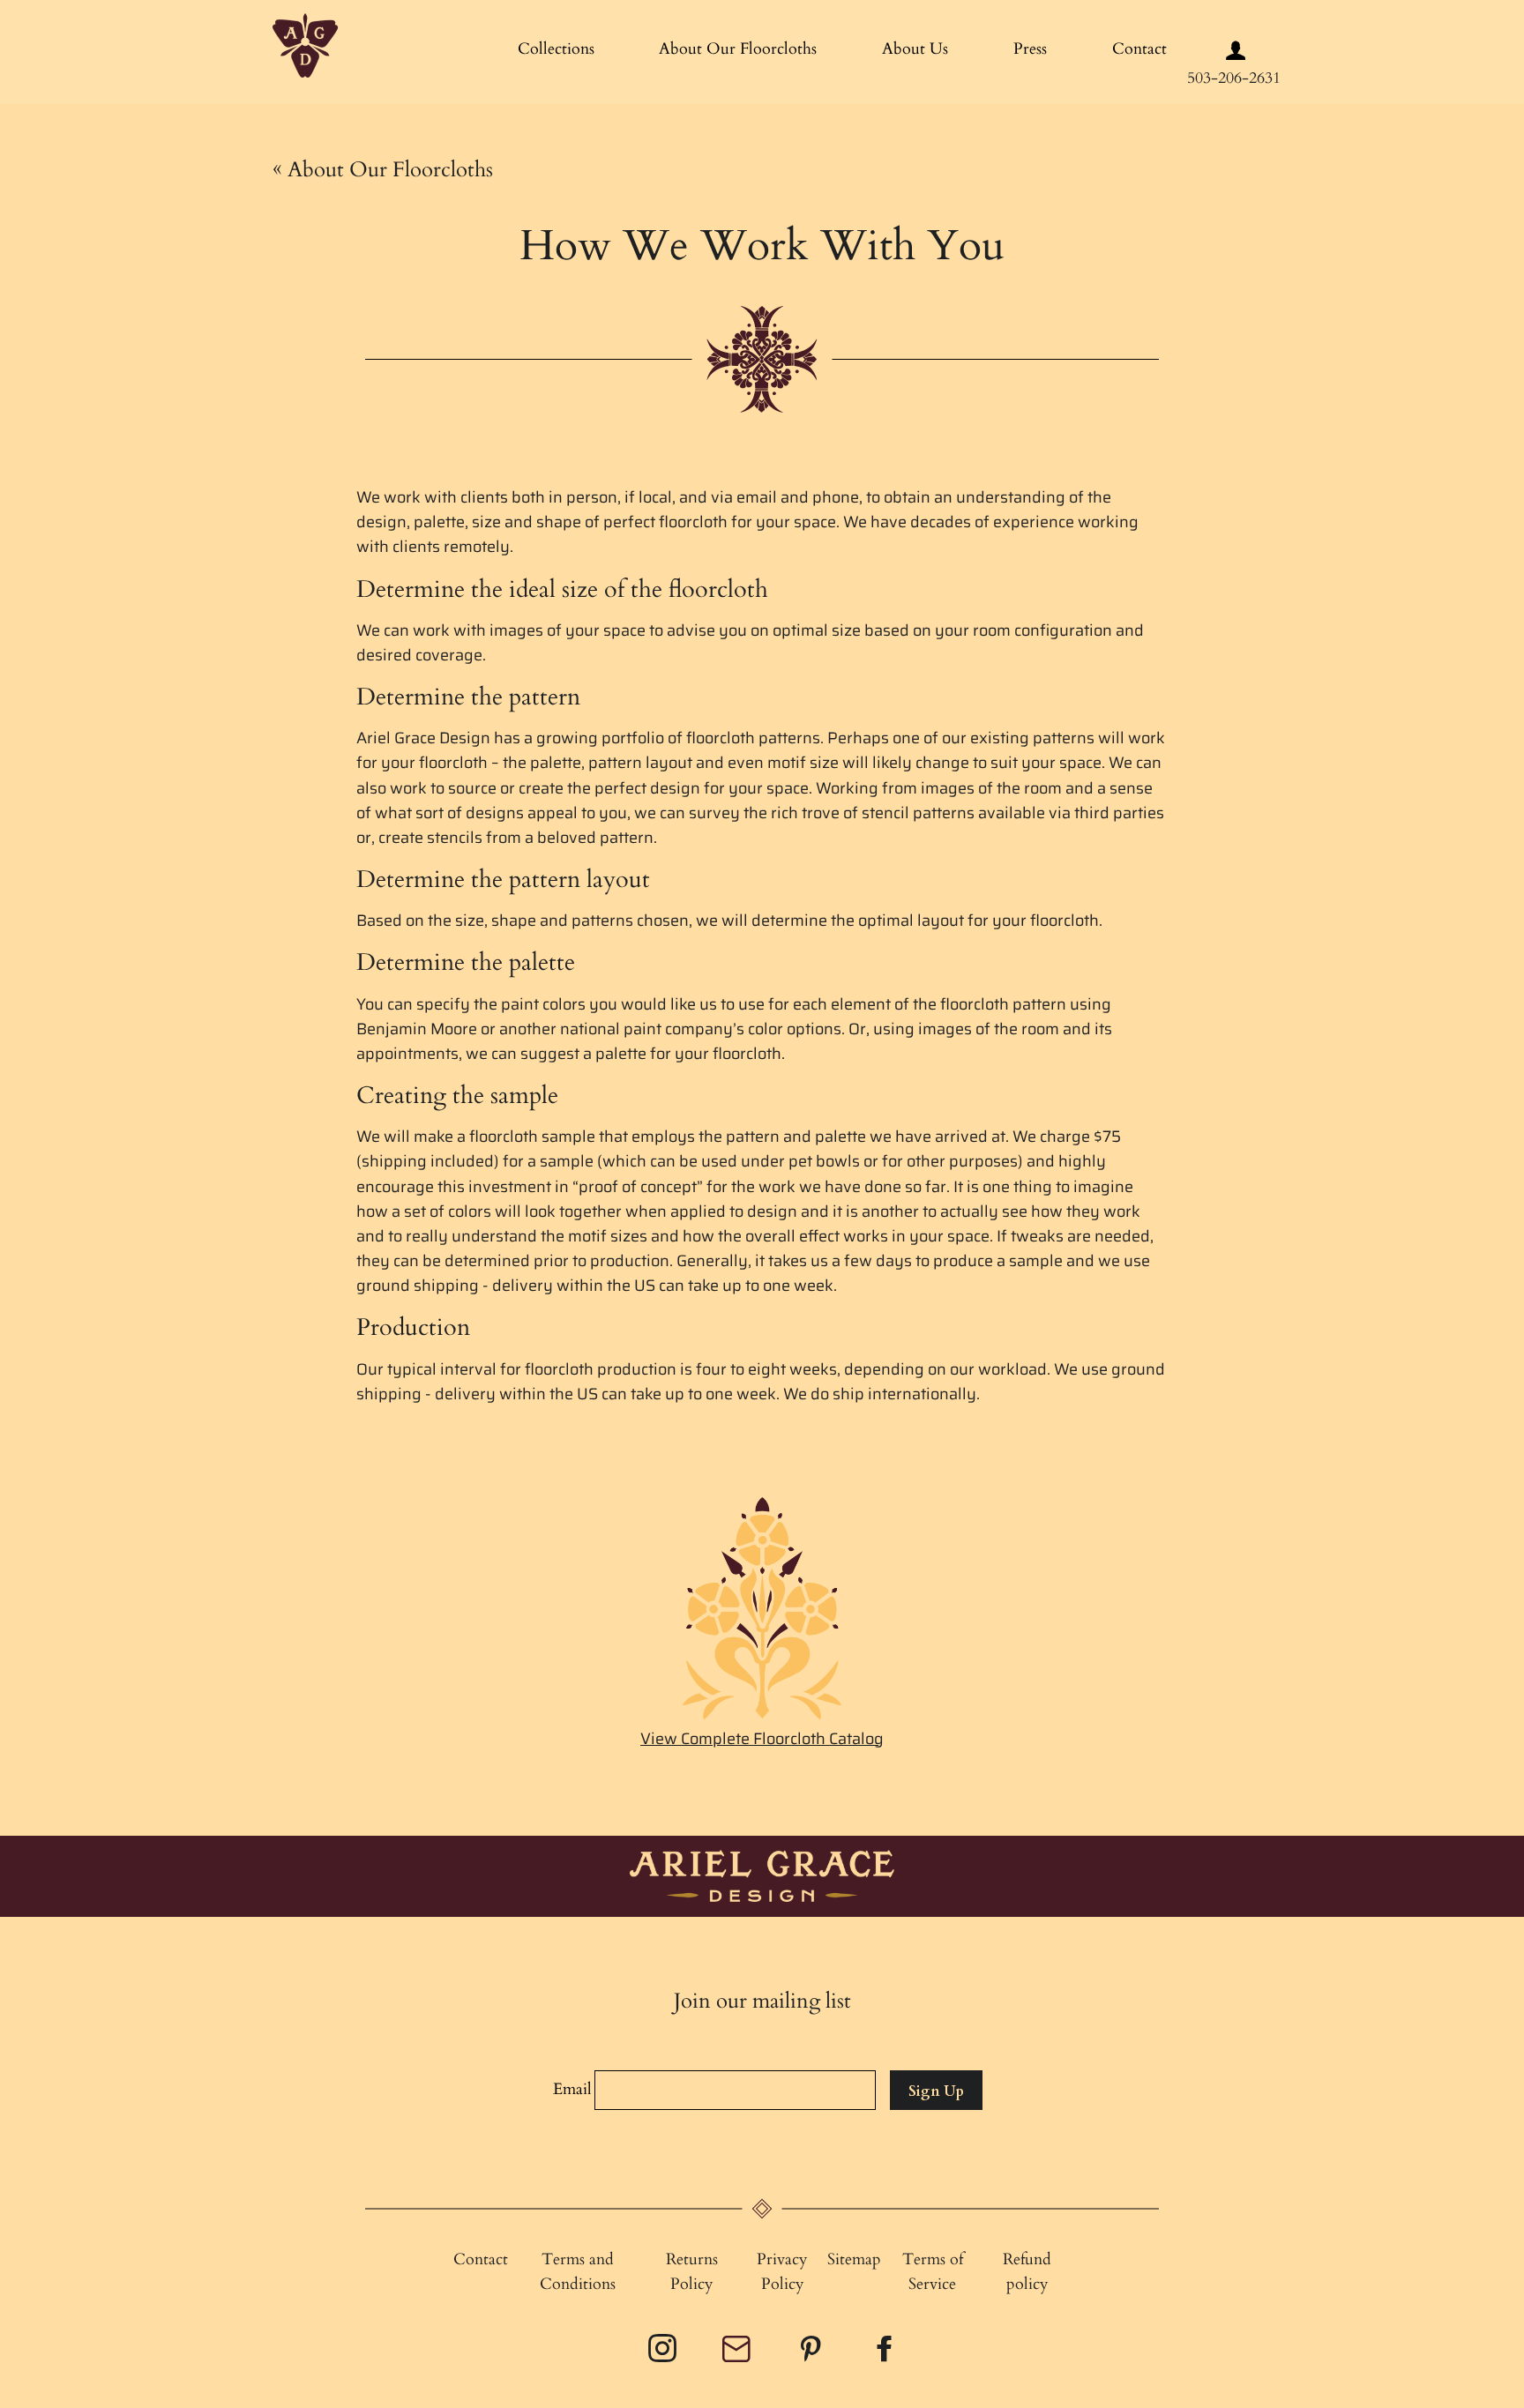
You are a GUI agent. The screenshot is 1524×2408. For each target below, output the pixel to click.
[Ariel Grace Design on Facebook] (886, 2355)
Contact (1139, 49)
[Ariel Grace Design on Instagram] (664, 2355)
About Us (915, 49)
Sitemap (854, 2259)
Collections (556, 49)
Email (572, 2089)
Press (1030, 49)
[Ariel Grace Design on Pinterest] (812, 2355)
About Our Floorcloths (738, 49)
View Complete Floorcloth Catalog (762, 1739)
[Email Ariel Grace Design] (738, 2357)
